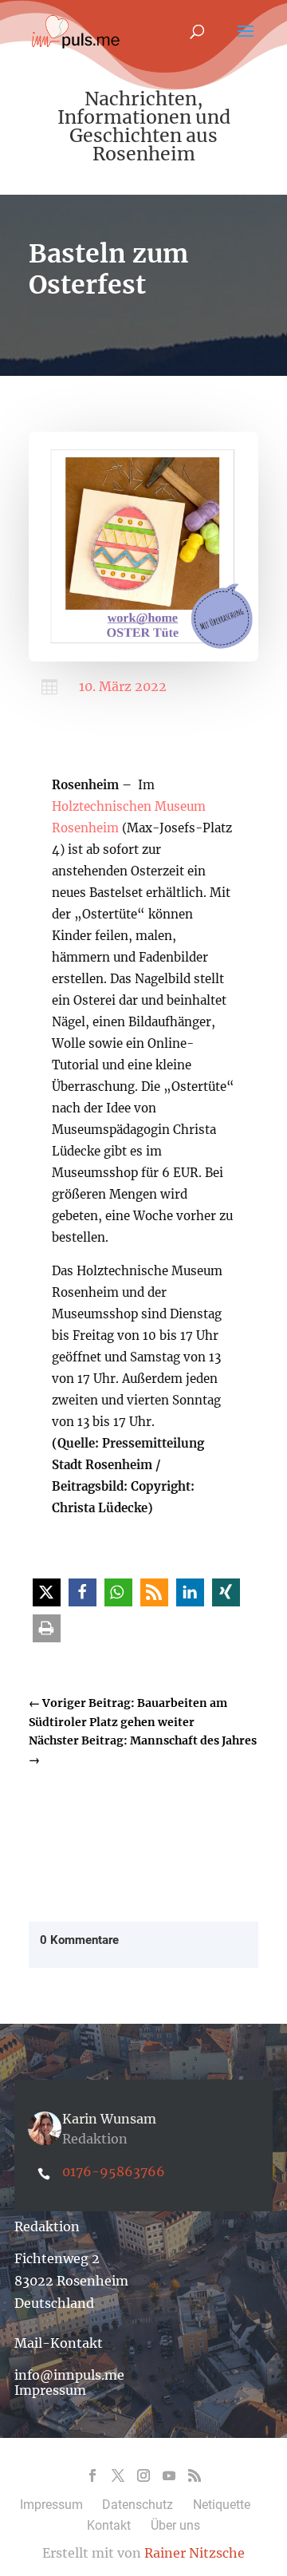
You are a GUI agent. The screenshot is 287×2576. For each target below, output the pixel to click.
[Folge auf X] (118, 2475)
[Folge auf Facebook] (92, 2475)
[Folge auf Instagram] (143, 2475)
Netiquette (222, 2505)
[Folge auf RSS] (195, 2475)
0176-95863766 (114, 2171)
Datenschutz (138, 2505)
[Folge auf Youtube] (169, 2475)
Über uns (175, 2525)
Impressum (50, 2390)
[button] (47, 1592)
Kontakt (109, 2525)
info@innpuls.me (69, 2375)
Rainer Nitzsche (195, 2553)
